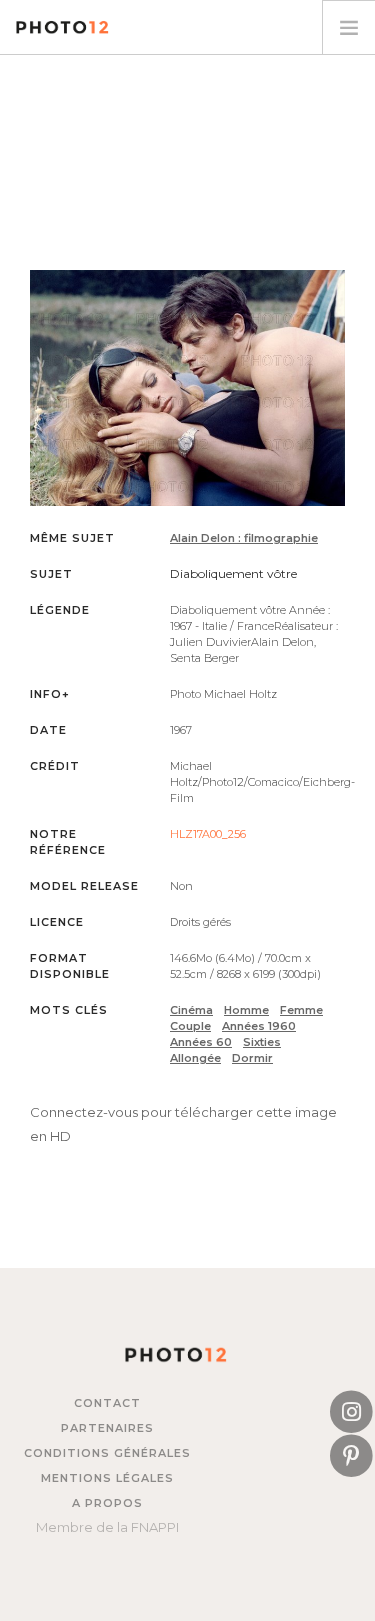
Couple (190, 1026)
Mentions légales (107, 1478)
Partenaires (107, 1428)
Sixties (262, 1042)
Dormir (252, 1058)
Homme (246, 1010)
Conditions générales (107, 1453)
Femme (301, 1010)
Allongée (195, 1058)
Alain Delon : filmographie (244, 538)
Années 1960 (259, 1026)
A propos (107, 1503)
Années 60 (201, 1042)
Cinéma (191, 1010)
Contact (107, 1403)
